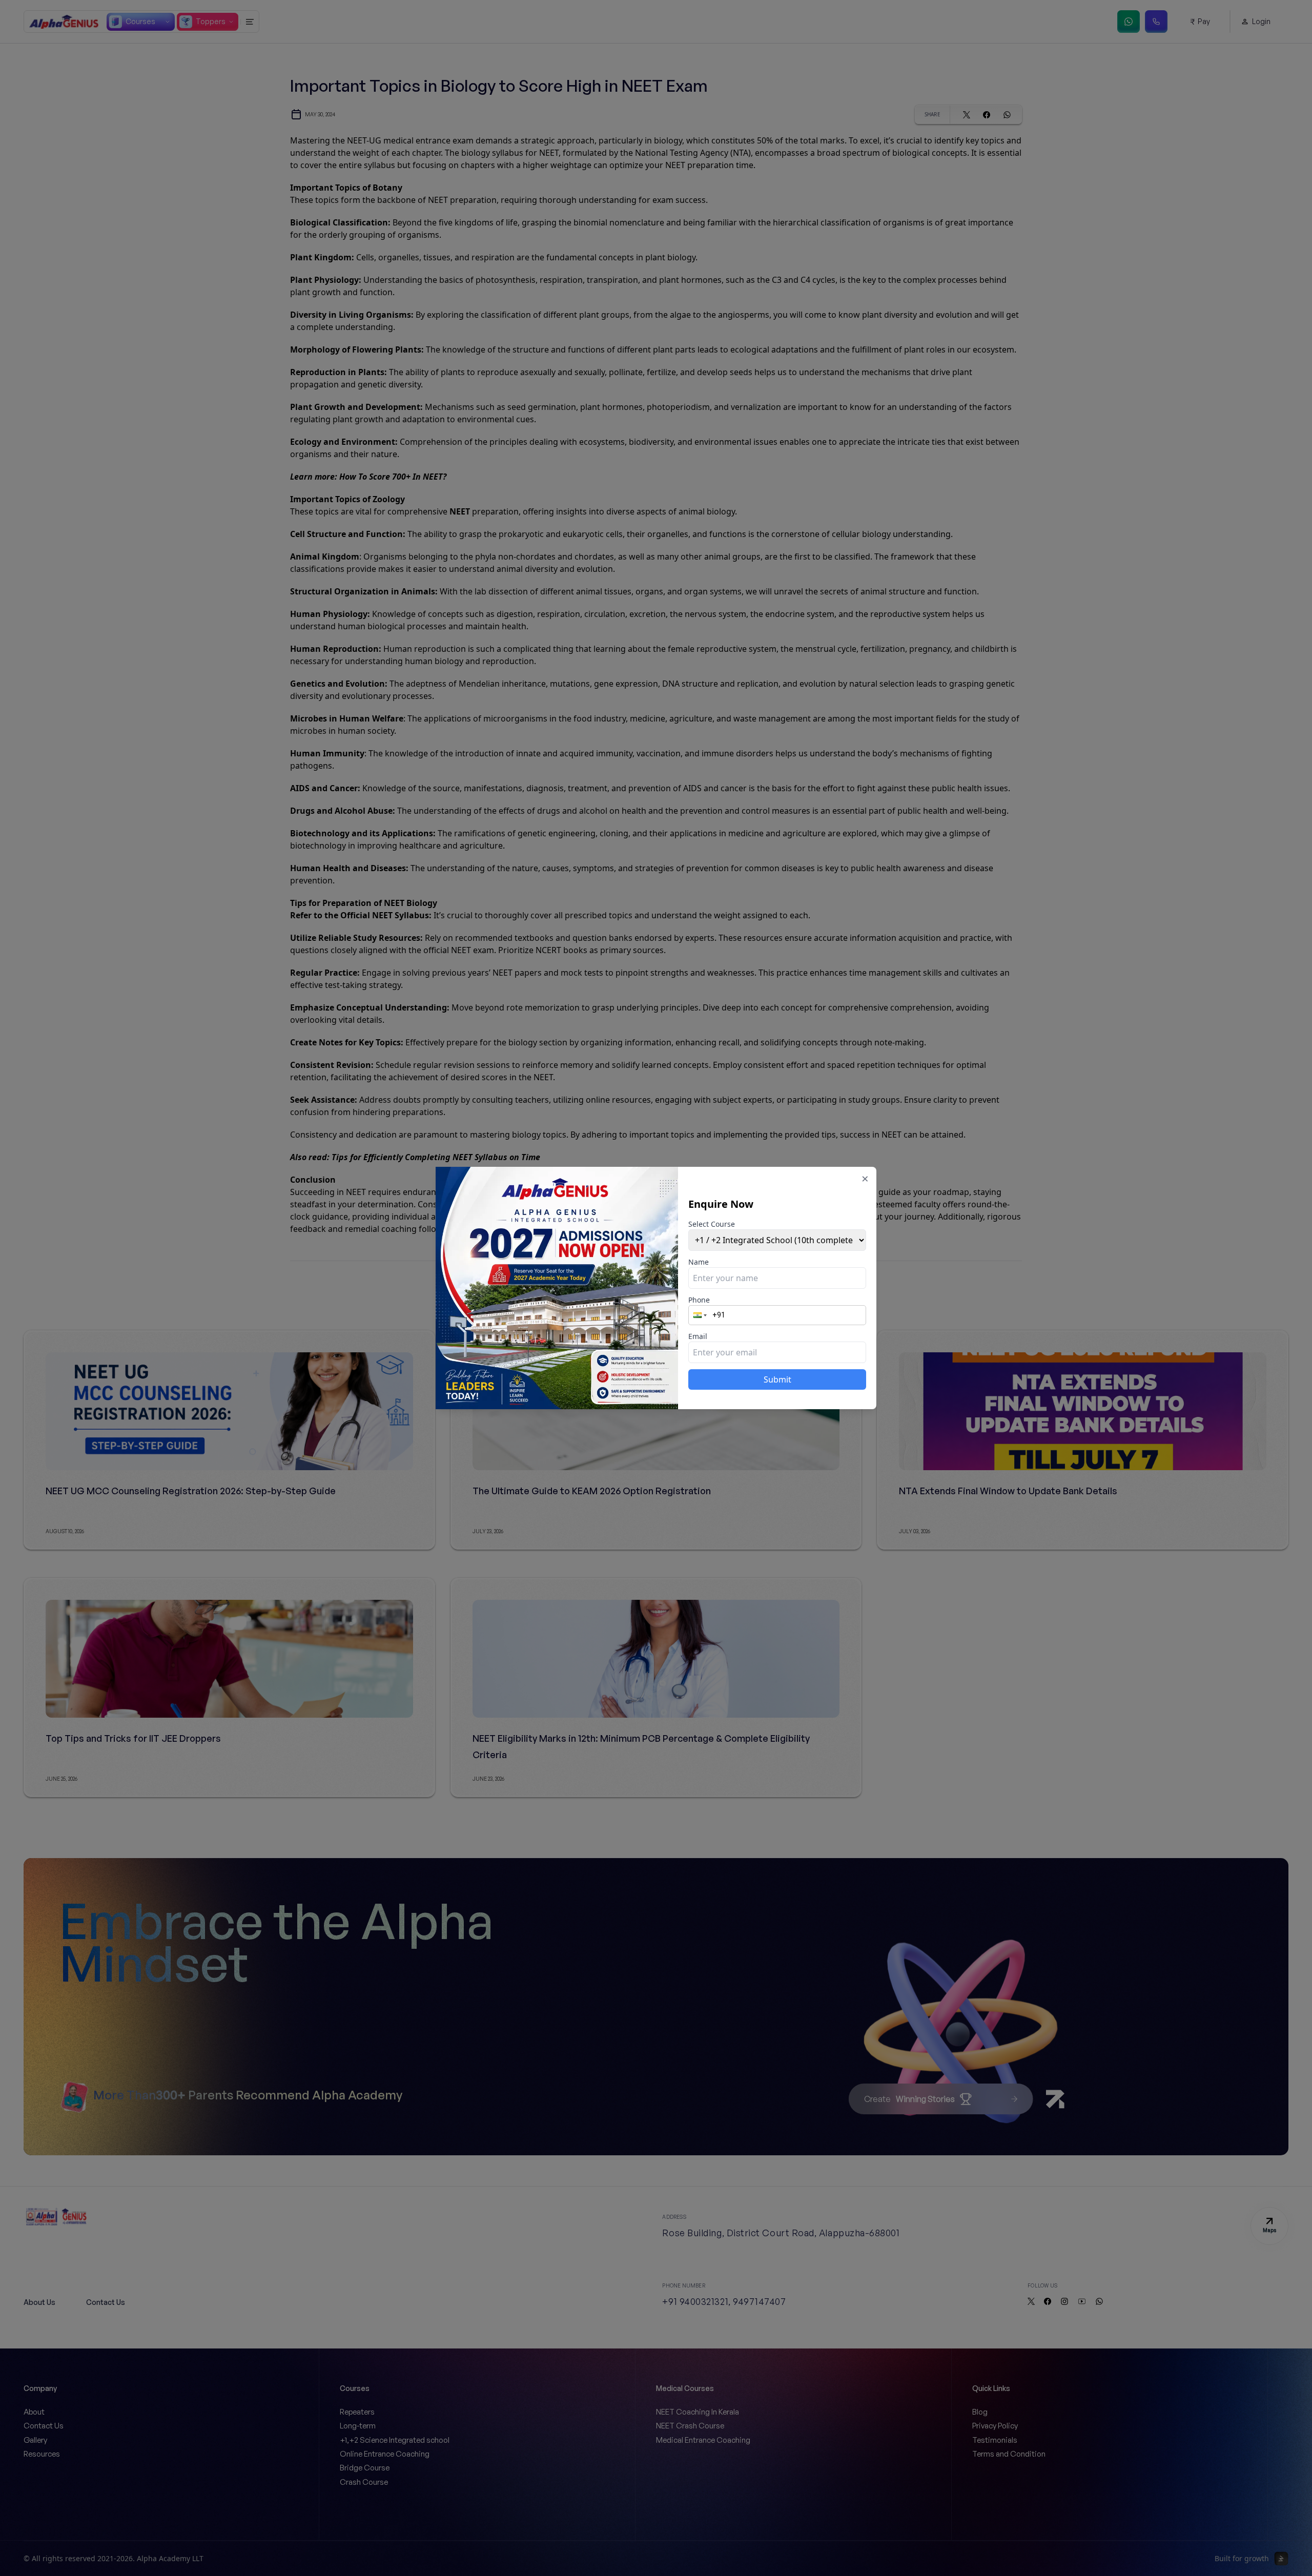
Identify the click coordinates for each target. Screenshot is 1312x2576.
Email (698, 1336)
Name (699, 1262)
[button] (701, 1315)
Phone (699, 1300)
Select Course (712, 1224)
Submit (777, 1379)
